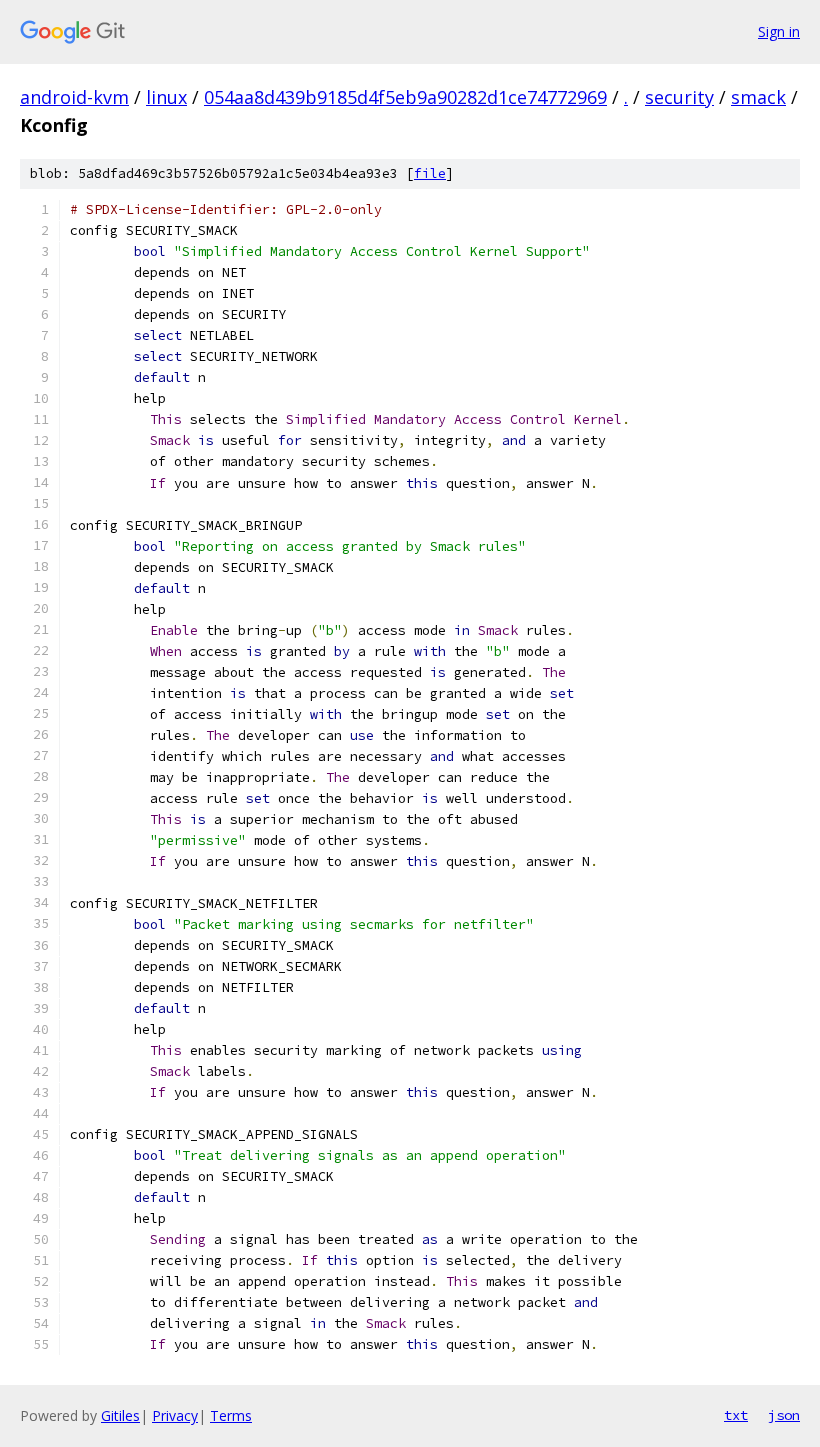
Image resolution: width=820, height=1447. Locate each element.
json (784, 1415)
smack (758, 97)
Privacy (175, 1415)
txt (736, 1415)
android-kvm (74, 97)
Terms (231, 1415)
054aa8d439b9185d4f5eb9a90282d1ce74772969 (405, 97)
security (679, 97)
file (430, 173)
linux (166, 97)
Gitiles (120, 1415)
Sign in (779, 31)
